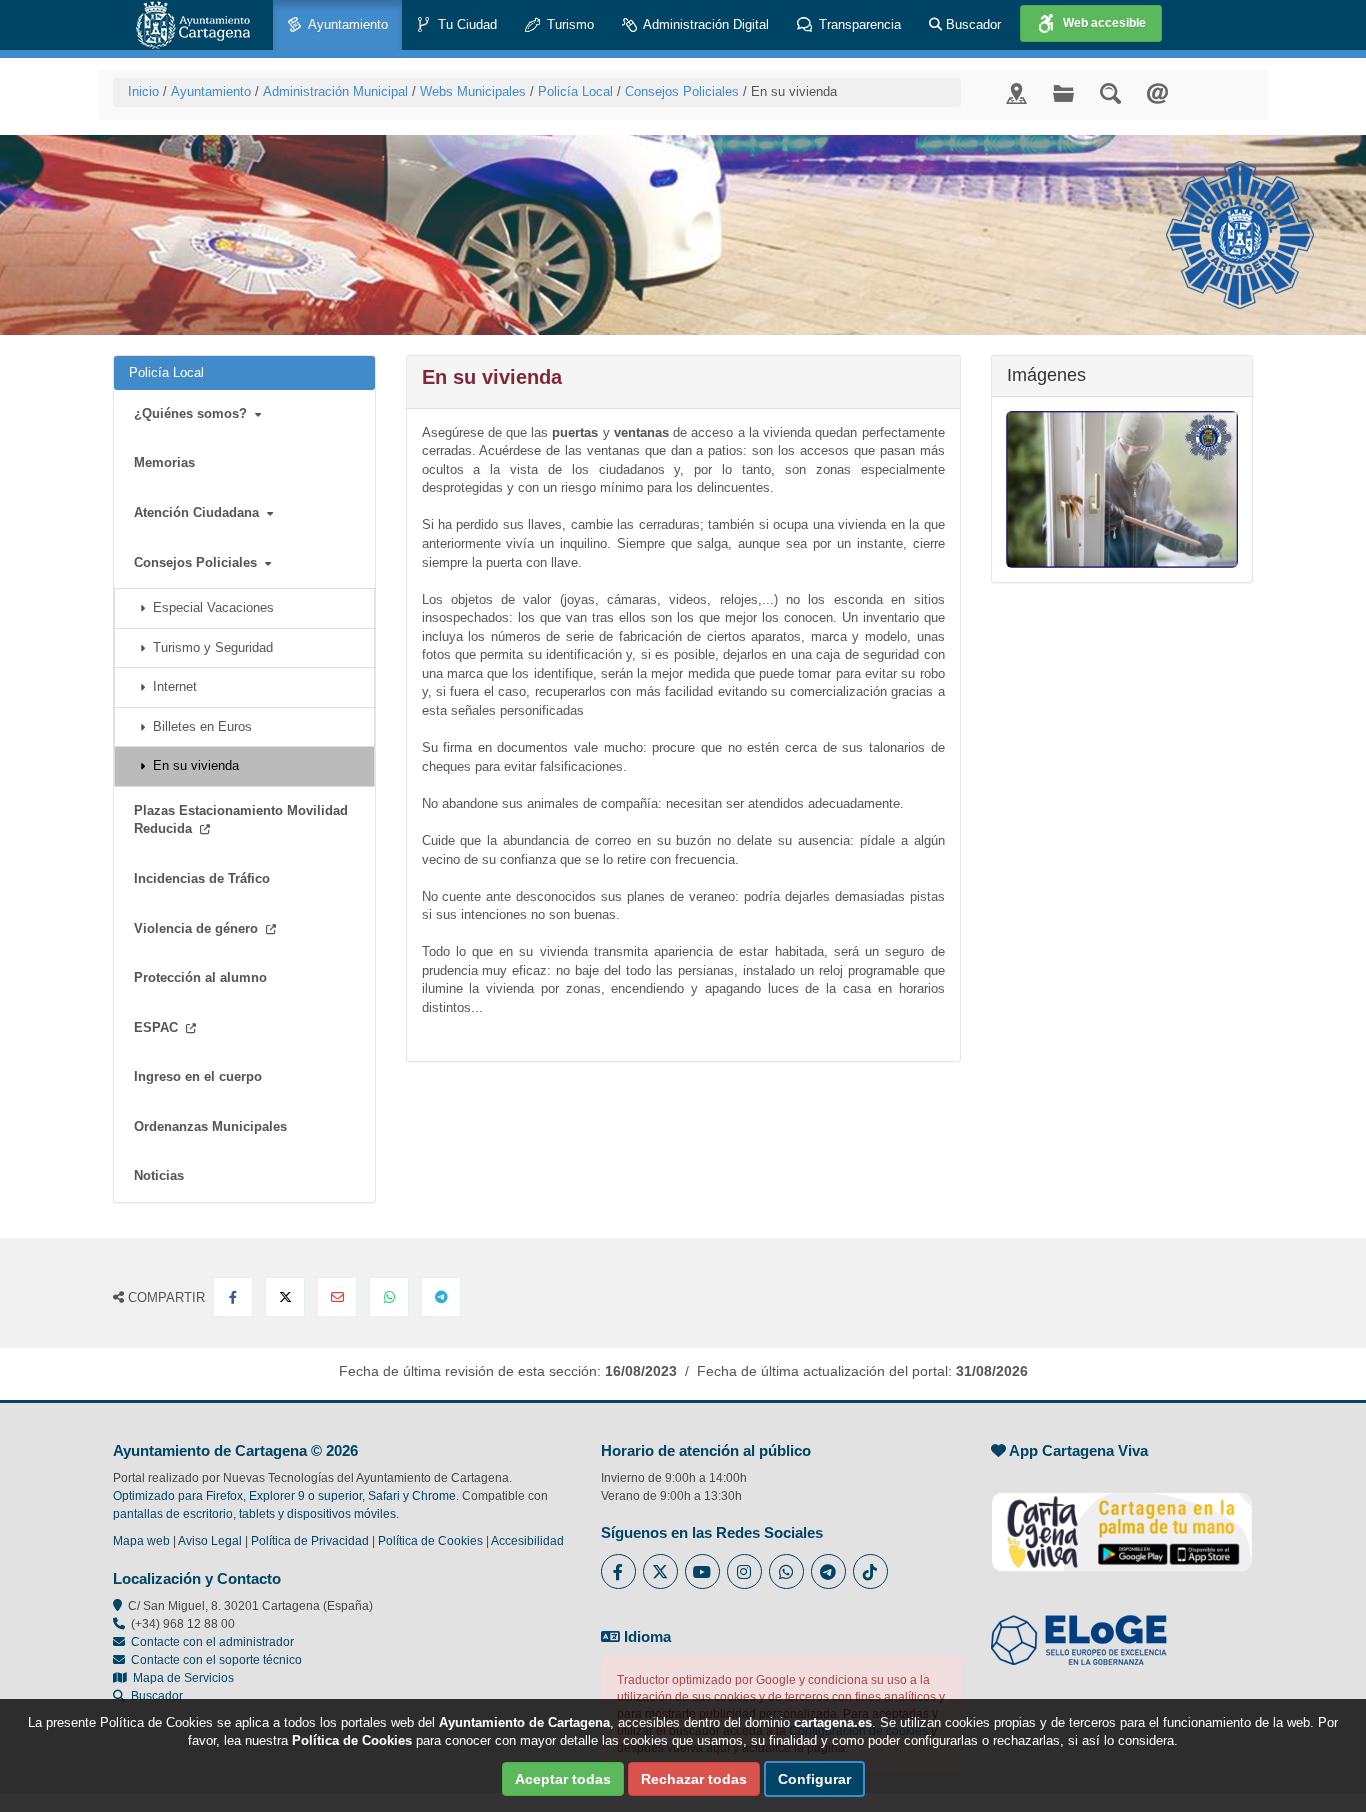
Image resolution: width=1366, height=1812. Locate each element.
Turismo (568, 24)
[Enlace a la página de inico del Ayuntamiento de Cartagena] (193, 25)
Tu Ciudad (465, 24)
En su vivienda (192, 765)
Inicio (143, 91)
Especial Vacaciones (209, 607)
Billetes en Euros (198, 726)
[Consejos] (1122, 489)
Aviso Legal (210, 1541)
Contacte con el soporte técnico (216, 1660)
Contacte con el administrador (212, 1642)
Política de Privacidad (310, 1541)
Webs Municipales (473, 91)
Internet (171, 686)
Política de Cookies (430, 1541)
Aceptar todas (563, 1779)
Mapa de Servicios (180, 1678)
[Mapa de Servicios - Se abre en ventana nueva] (1016, 92)
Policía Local (575, 91)
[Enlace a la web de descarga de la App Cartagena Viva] (1122, 1521)
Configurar (814, 1779)
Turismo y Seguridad (209, 647)
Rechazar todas (694, 1779)
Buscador (971, 24)
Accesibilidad (527, 1541)
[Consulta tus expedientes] (1063, 92)
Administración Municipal (335, 91)
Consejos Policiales (682, 91)
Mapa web (141, 1541)
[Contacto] (1157, 92)
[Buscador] (1110, 92)
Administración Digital (704, 24)
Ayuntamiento (346, 24)
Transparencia (858, 24)
